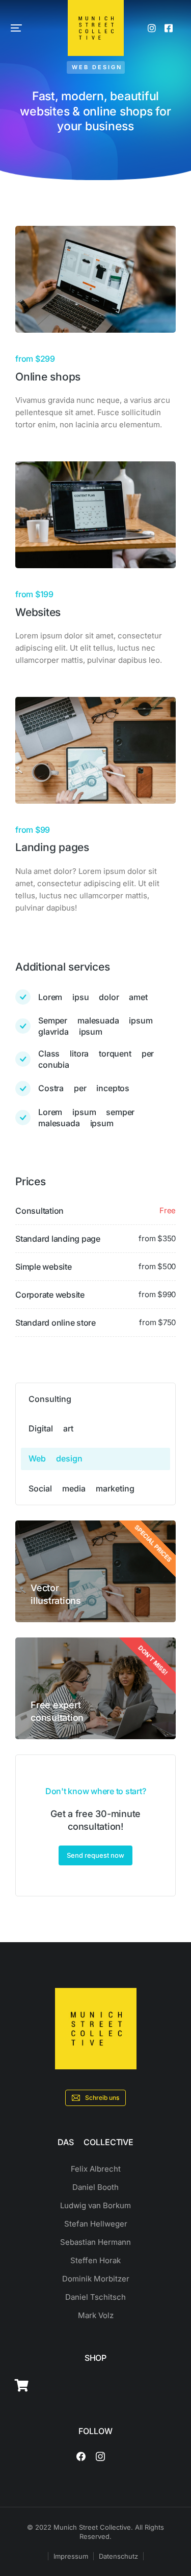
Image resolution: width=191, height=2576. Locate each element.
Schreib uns (102, 2098)
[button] (16, 28)
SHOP (95, 2358)
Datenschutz (118, 2556)
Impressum (71, 2556)
